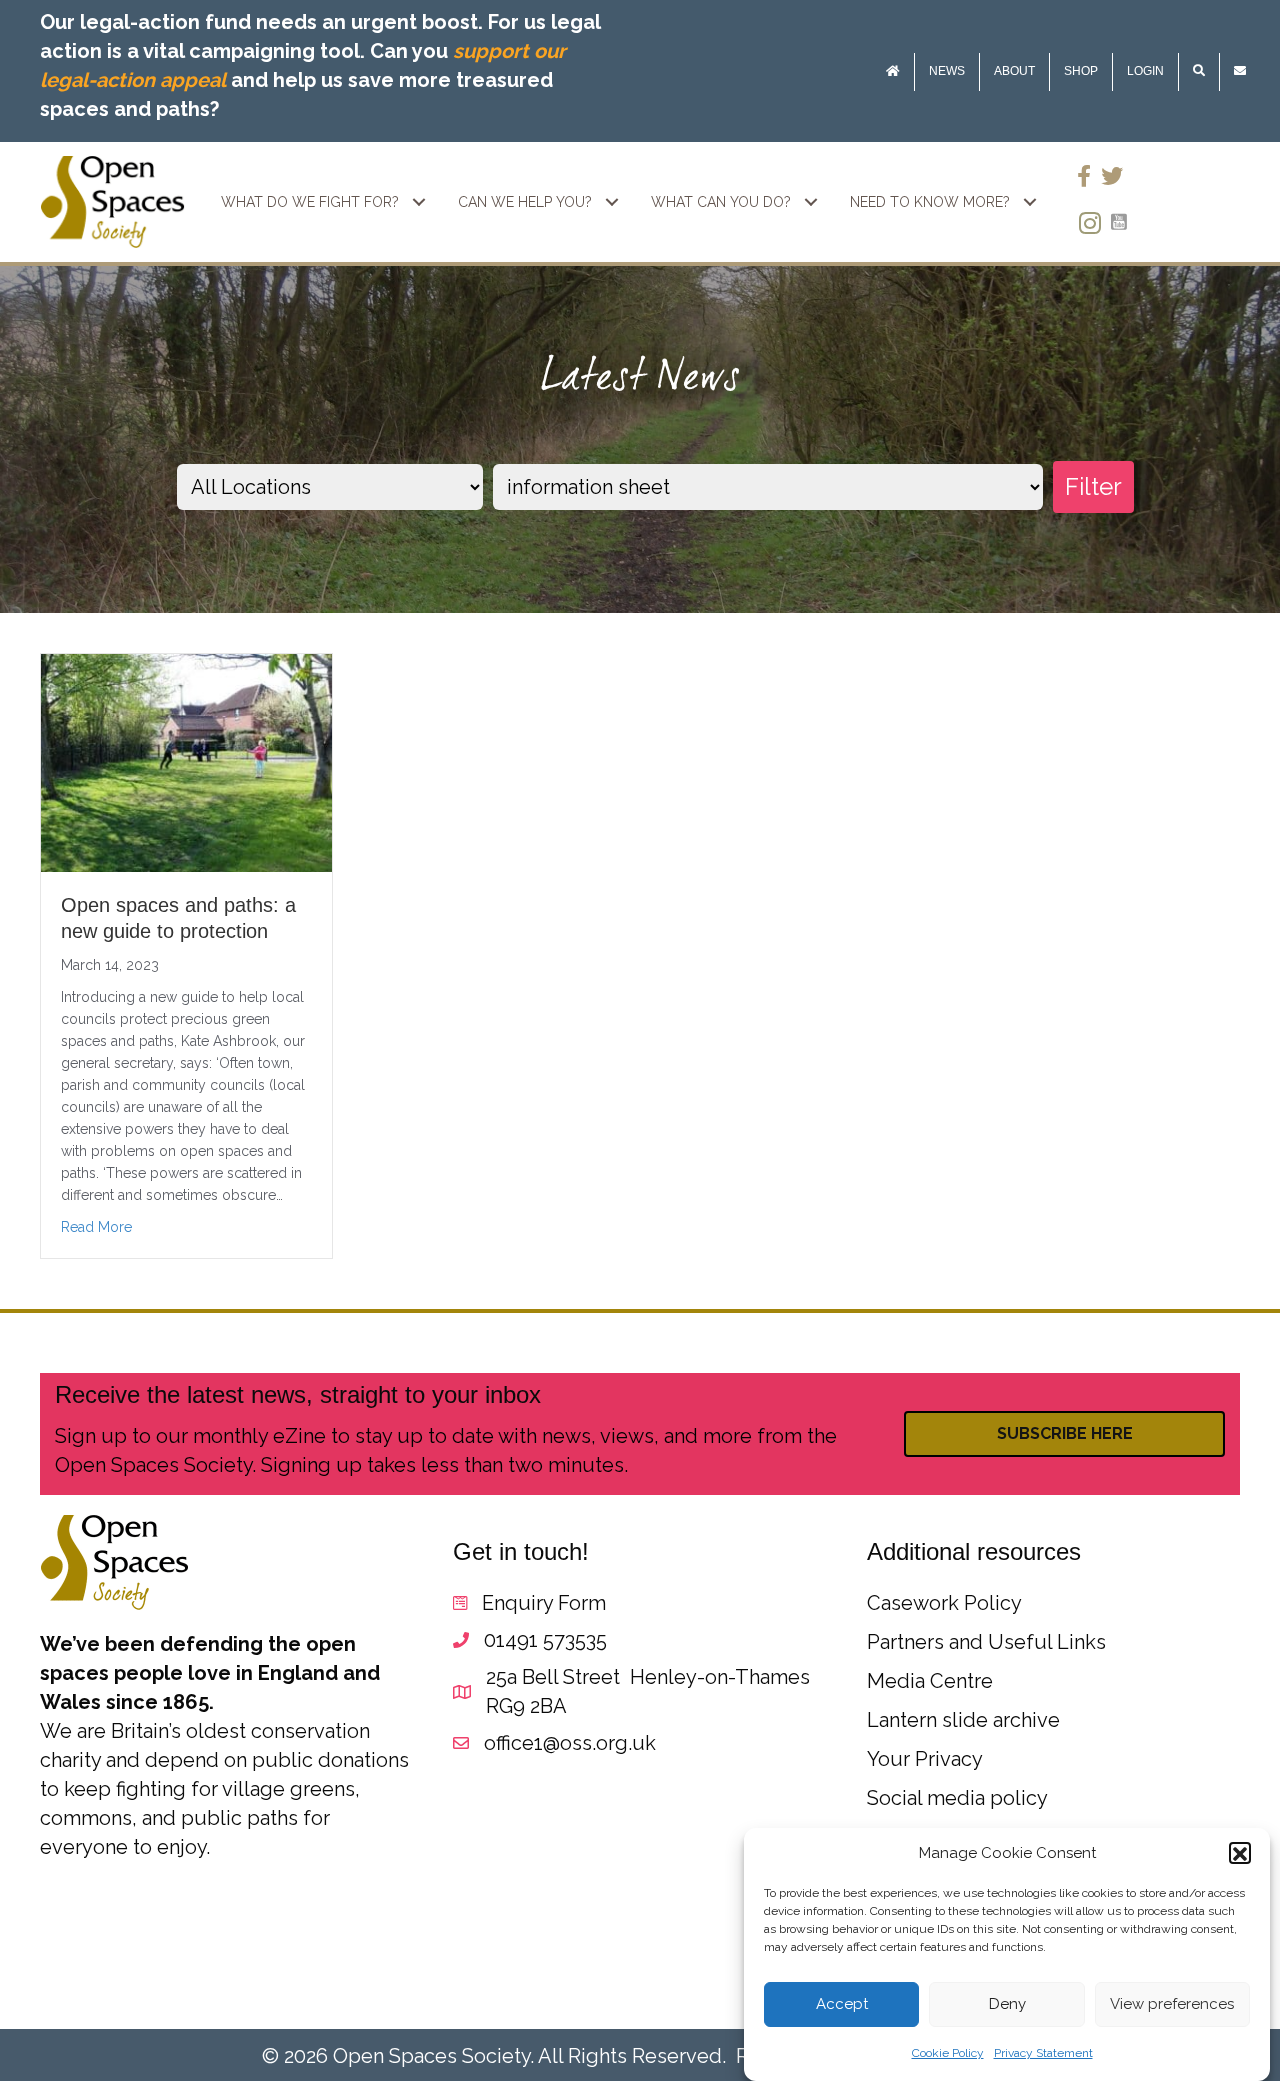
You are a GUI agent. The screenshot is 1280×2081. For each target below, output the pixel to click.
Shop (1081, 71)
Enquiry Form (544, 1603)
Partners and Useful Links (986, 1642)
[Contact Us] (1240, 71)
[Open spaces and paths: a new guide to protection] (186, 762)
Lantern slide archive (963, 1720)
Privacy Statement (1043, 2054)
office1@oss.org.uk (570, 1743)
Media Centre (930, 1681)
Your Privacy (925, 1759)
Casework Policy (944, 1603)
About (1014, 71)
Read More (96, 1227)
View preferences (1172, 2005)
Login (1145, 71)
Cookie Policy (948, 2054)
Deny (1007, 2005)
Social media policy (957, 1798)
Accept (842, 2005)
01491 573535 (545, 1640)
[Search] (1199, 71)
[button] (1240, 1854)
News (947, 71)
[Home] (893, 71)
